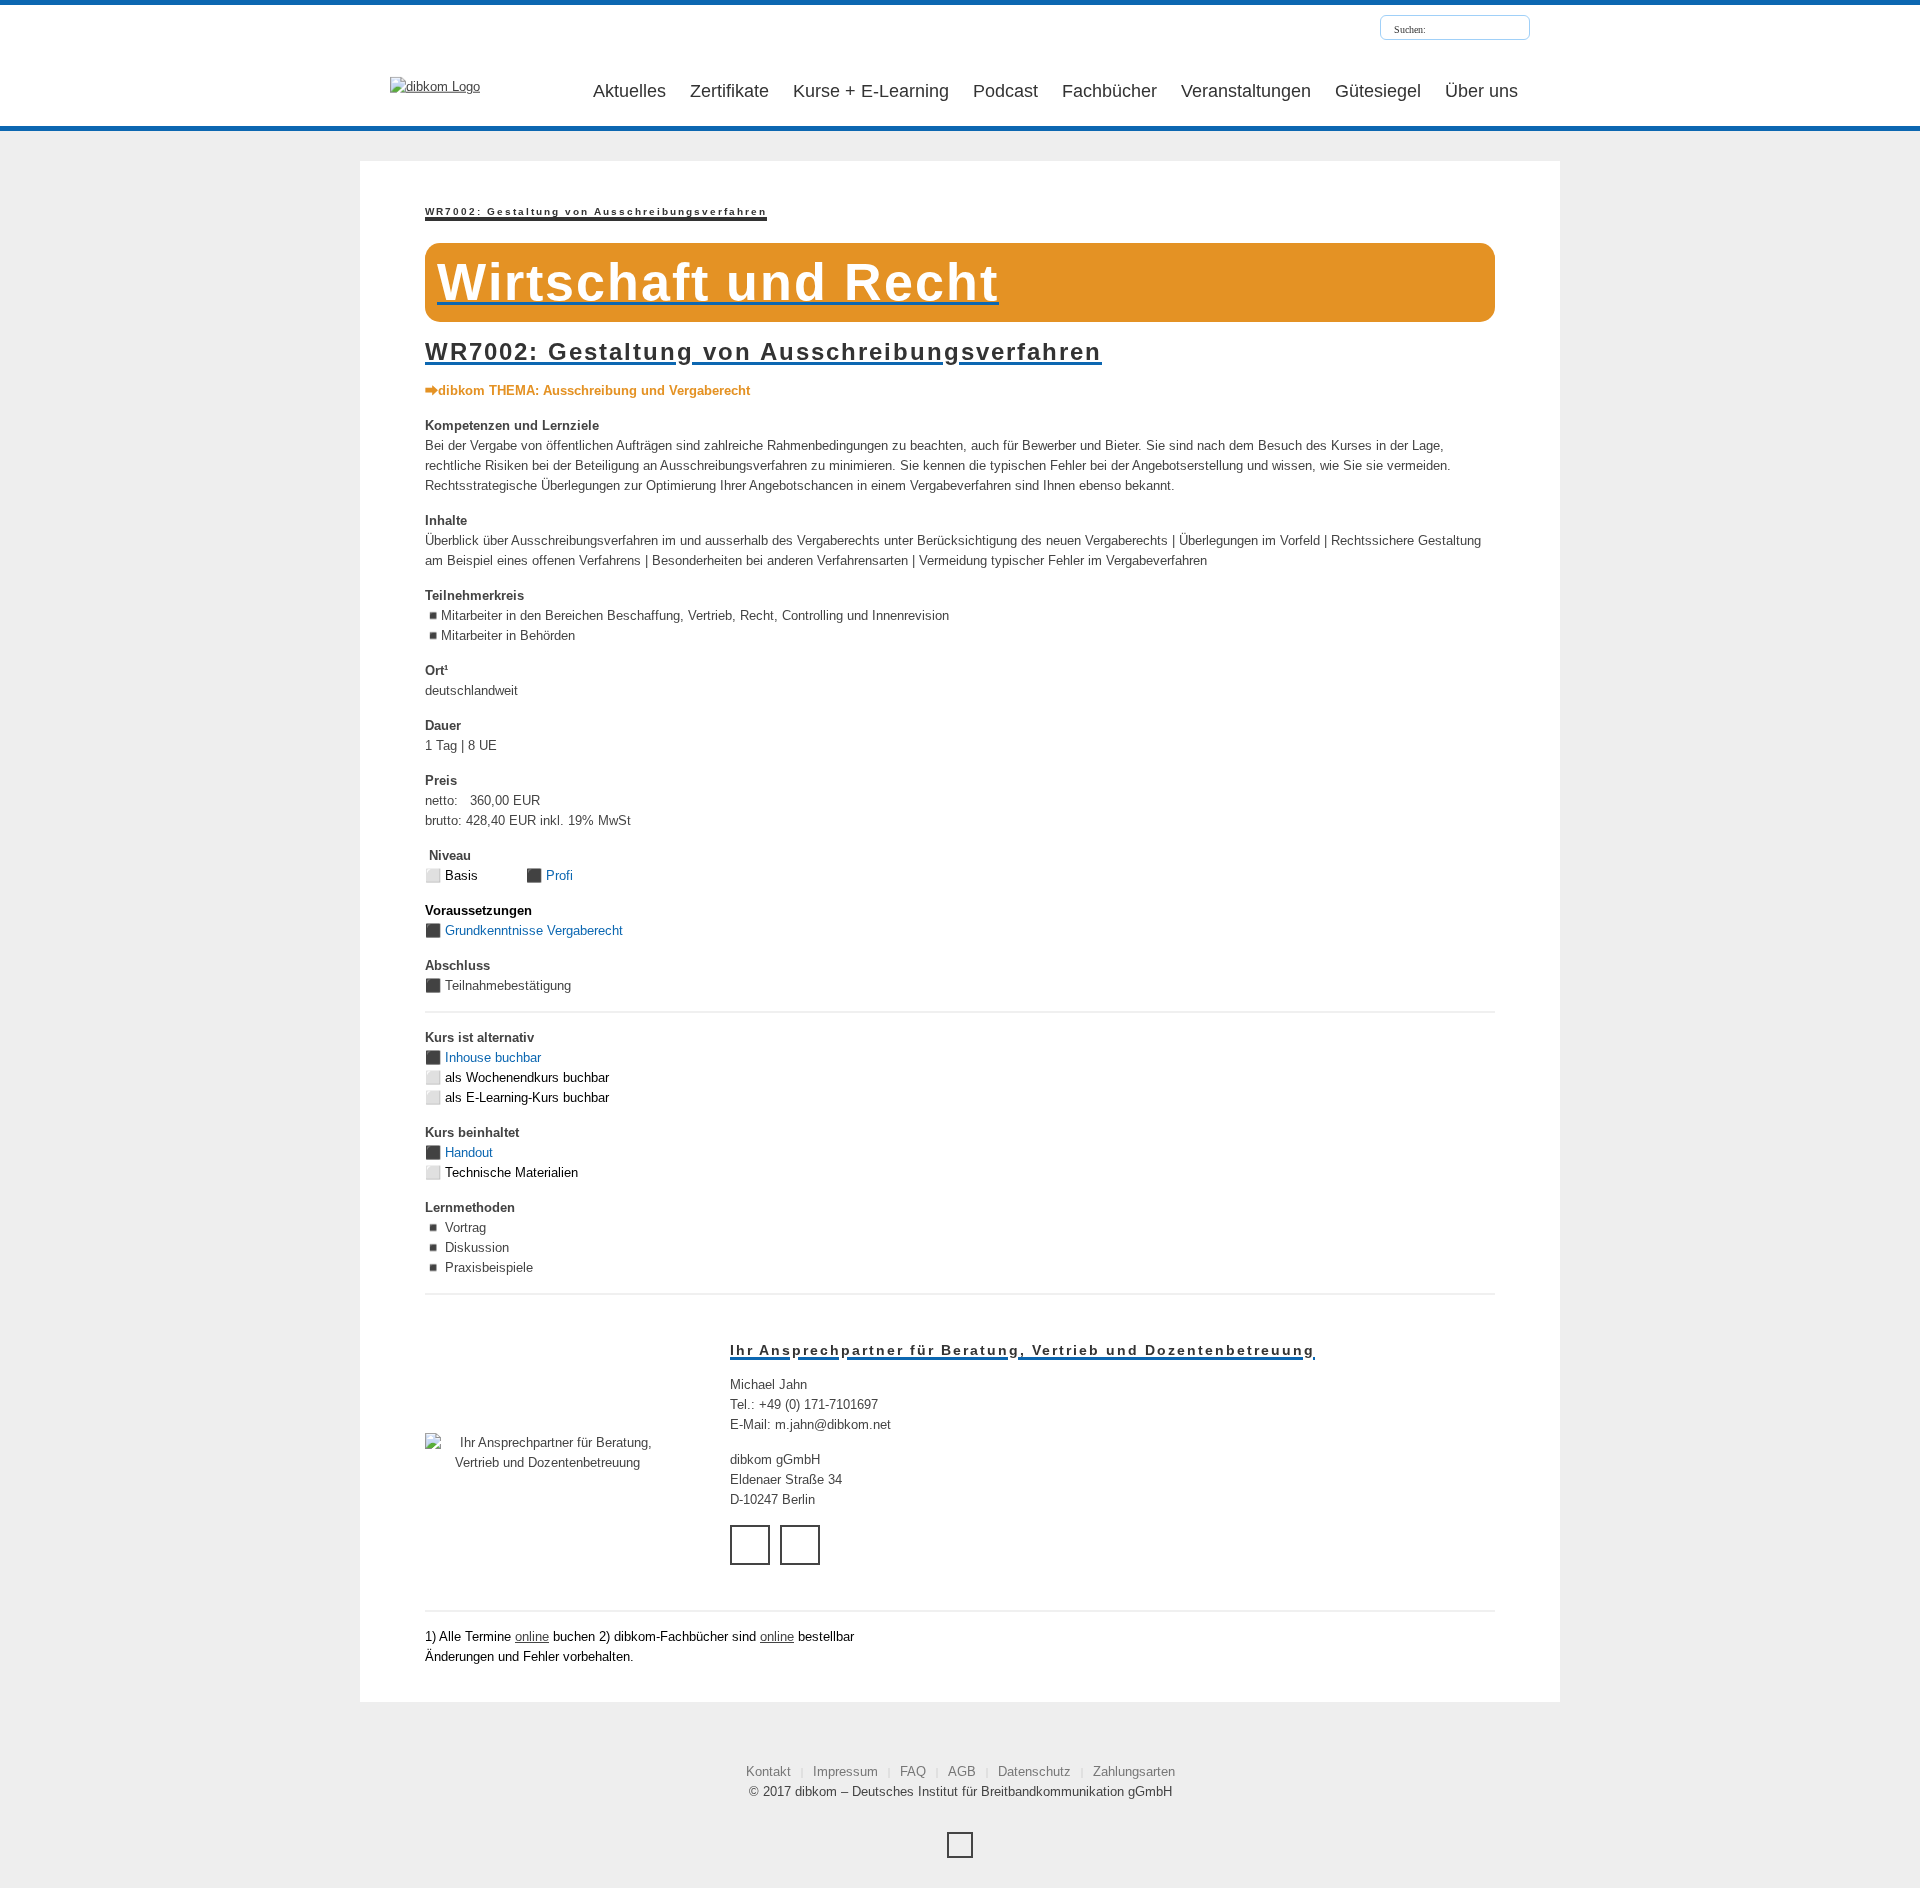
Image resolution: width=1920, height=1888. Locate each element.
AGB (962, 1771)
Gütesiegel (1378, 91)
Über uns (1481, 91)
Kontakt (768, 1771)
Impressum (845, 1771)
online (532, 1636)
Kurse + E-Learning (871, 91)
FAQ (913, 1771)
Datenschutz (1034, 1771)
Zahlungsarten (1134, 1771)
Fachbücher (1109, 91)
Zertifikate (729, 91)
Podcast (1005, 91)
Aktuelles (629, 91)
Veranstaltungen (1246, 91)
